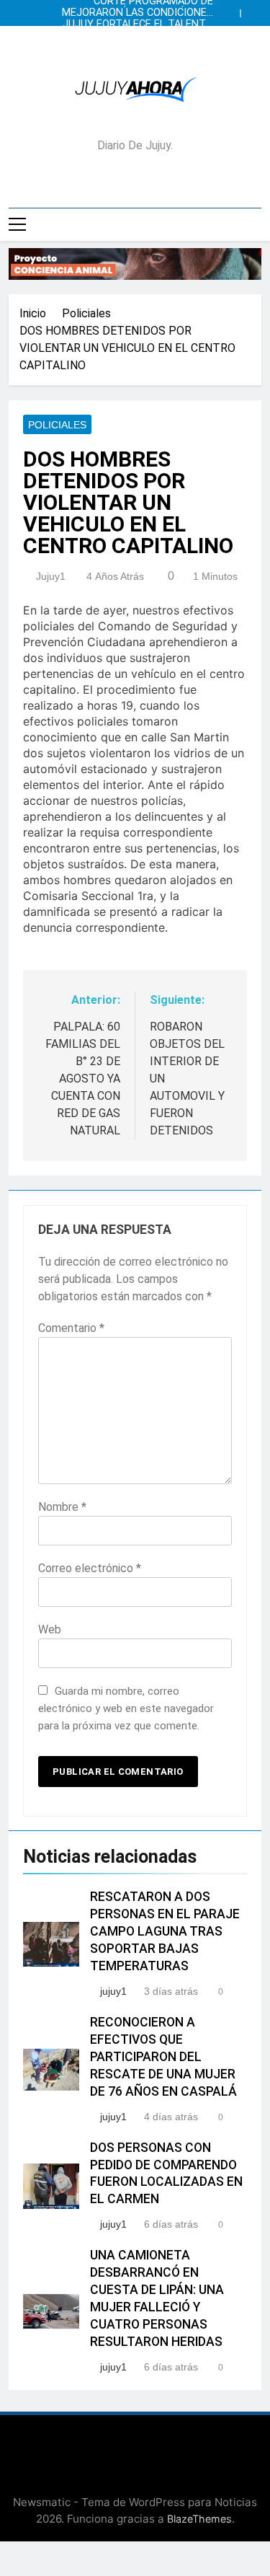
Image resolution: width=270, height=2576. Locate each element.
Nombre (62, 1507)
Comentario (71, 1328)
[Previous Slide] (233, 9)
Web (50, 1629)
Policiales (57, 425)
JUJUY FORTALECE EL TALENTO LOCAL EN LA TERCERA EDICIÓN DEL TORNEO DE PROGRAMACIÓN (138, 25)
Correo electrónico (90, 1568)
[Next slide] (254, 9)
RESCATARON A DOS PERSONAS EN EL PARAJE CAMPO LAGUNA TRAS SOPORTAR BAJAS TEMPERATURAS (165, 1931)
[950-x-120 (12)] (135, 264)
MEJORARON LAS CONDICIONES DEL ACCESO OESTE (138, 13)
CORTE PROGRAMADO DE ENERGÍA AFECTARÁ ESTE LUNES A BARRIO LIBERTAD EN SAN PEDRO (141, 48)
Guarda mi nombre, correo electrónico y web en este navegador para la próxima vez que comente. (126, 1708)
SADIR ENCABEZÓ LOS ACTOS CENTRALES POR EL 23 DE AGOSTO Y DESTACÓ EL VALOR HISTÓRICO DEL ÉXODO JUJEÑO (138, 36)
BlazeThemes (199, 2519)
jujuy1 (51, 576)
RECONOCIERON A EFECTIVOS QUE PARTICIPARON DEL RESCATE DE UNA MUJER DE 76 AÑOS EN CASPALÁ (163, 2057)
